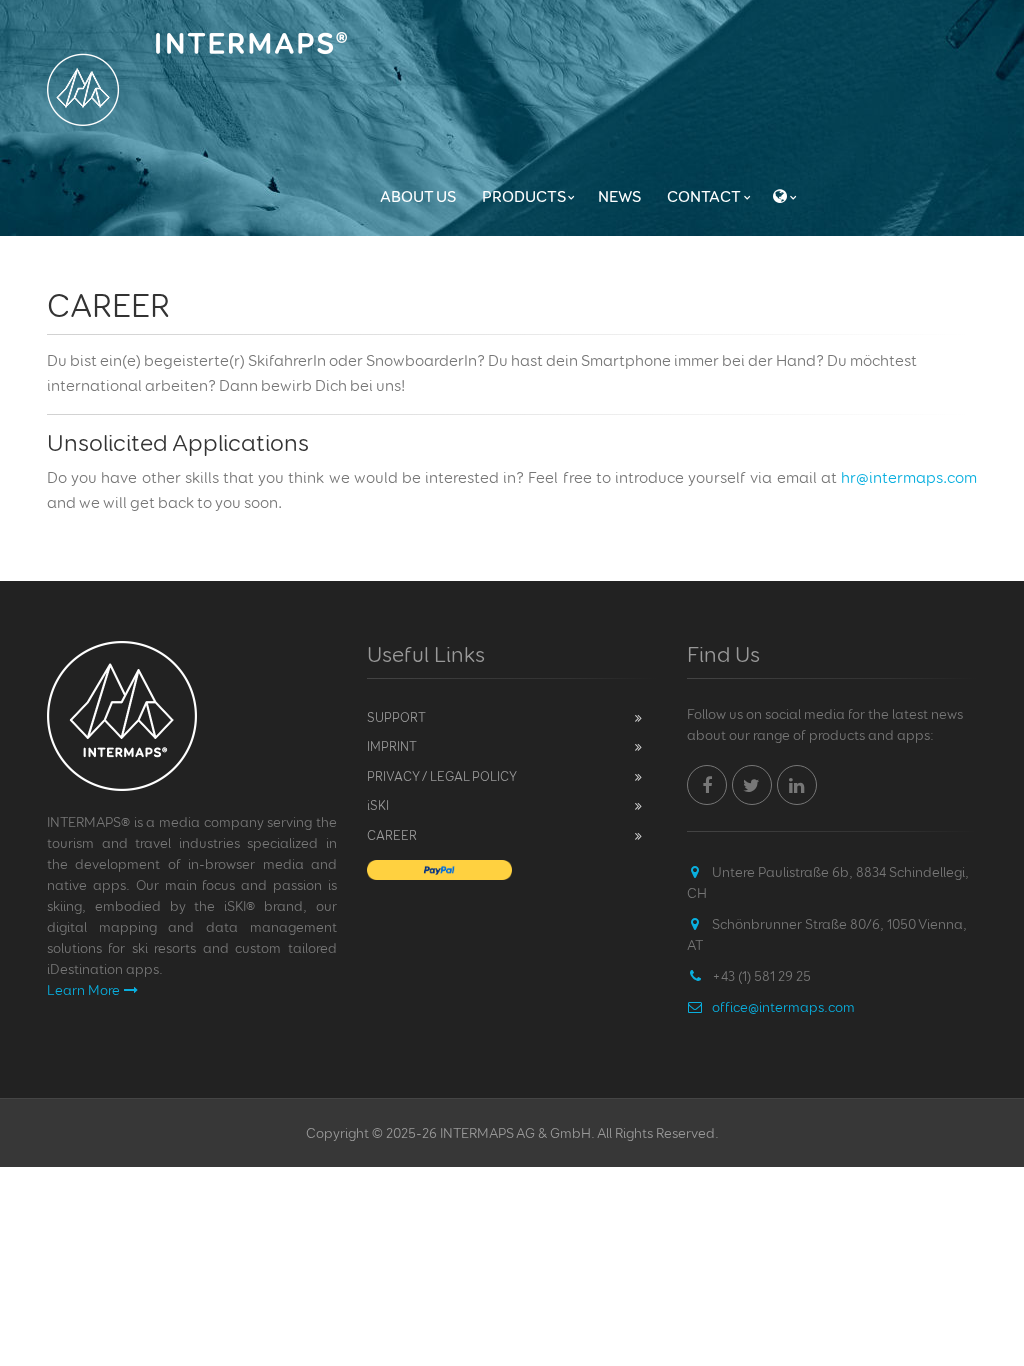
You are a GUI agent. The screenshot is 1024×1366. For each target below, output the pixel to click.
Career (392, 835)
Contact (704, 196)
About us (418, 196)
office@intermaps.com (783, 1006)
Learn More (83, 989)
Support (396, 717)
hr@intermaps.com (909, 477)
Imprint (392, 746)
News (619, 196)
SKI (378, 805)
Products (524, 196)
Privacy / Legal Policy (442, 776)
